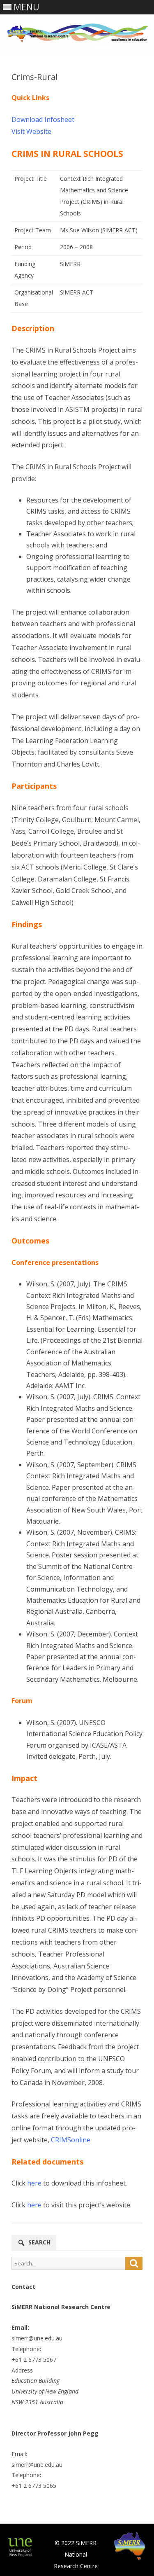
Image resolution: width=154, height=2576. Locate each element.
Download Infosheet (43, 119)
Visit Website (31, 131)
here (34, 2183)
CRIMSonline (71, 2140)
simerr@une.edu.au (37, 2338)
